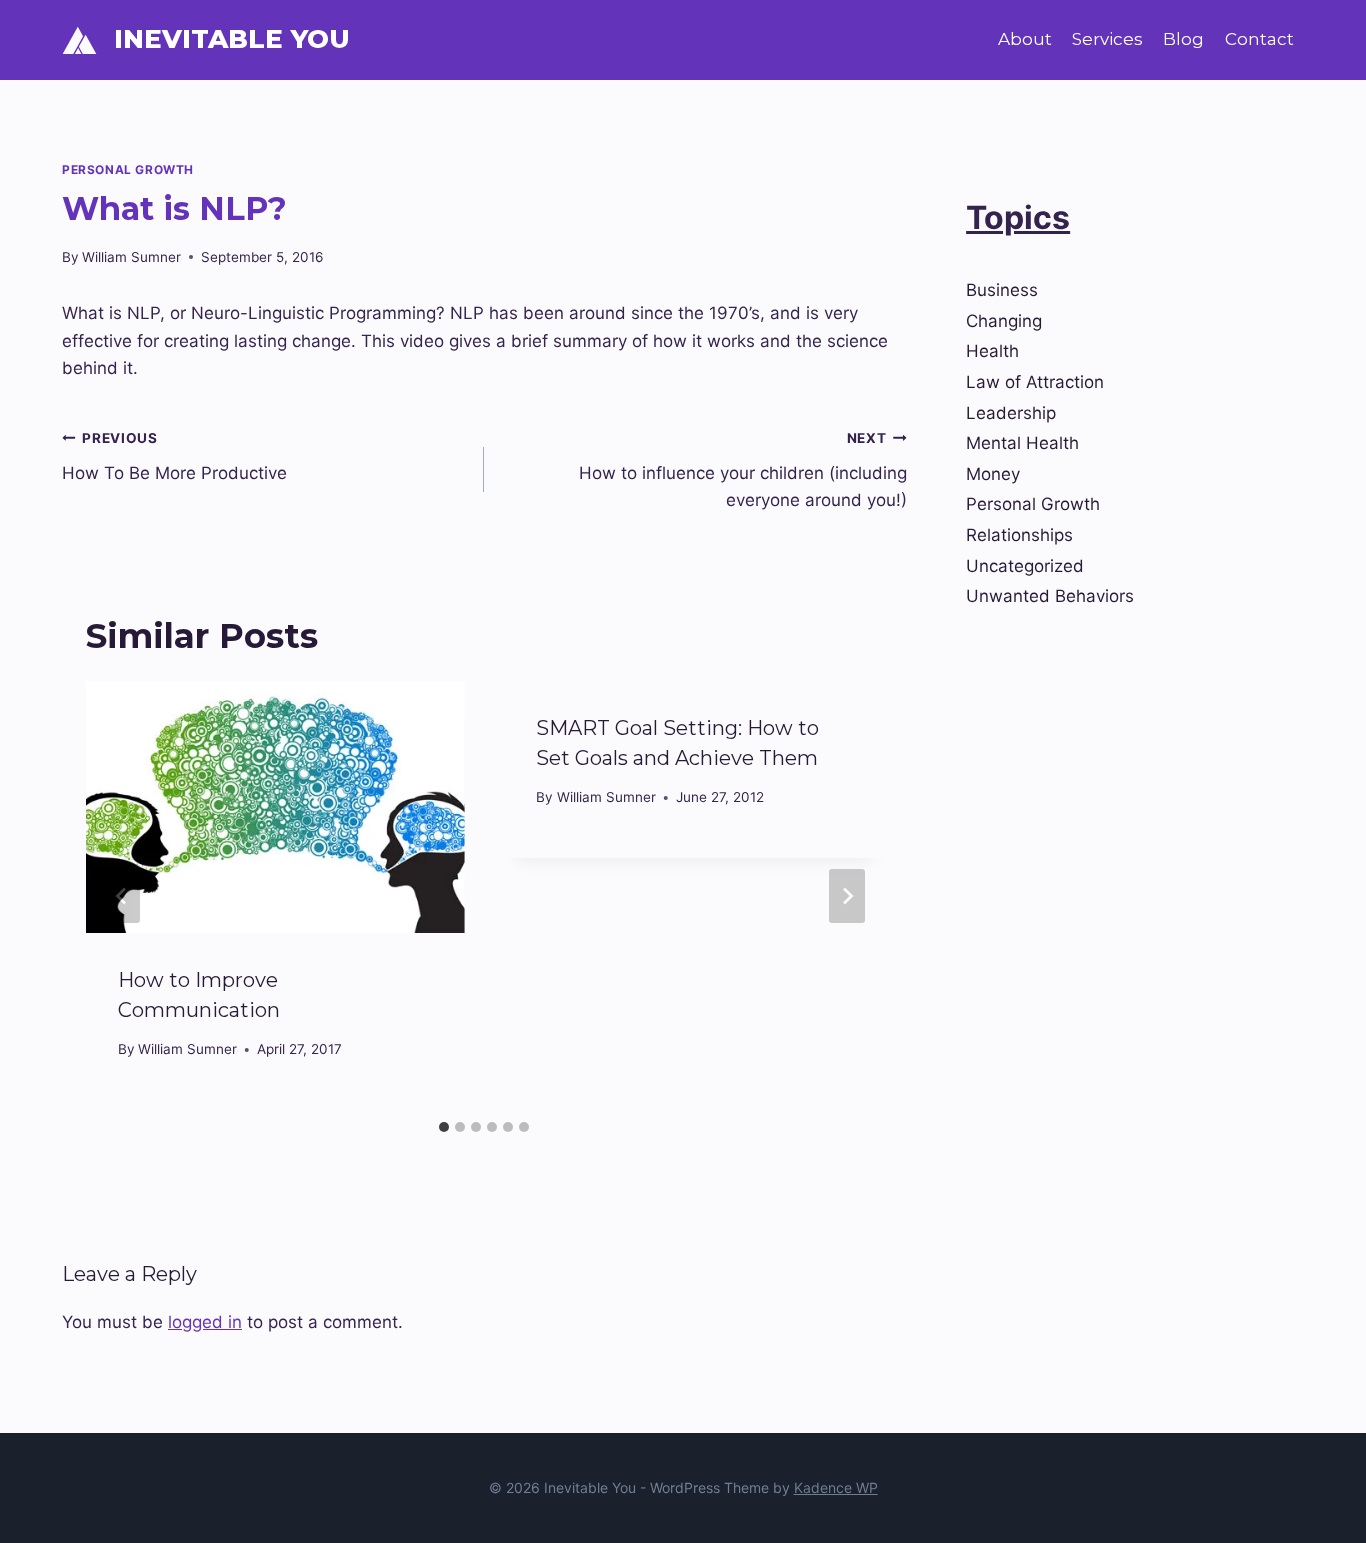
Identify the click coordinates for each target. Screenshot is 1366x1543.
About (1025, 39)
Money (993, 474)
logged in (205, 1322)
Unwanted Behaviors (1050, 596)
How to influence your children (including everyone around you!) (742, 470)
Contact (1259, 39)
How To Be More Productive (174, 456)
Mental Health (1022, 443)
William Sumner (131, 257)
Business (1002, 290)
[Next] (847, 896)
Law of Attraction (1035, 382)
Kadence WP (836, 1487)
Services (1107, 39)
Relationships (1019, 535)
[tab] (444, 1127)
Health (992, 351)
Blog (1183, 39)
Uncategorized (1025, 566)
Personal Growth (128, 169)
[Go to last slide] (122, 896)
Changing (1004, 321)
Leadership (1011, 413)
